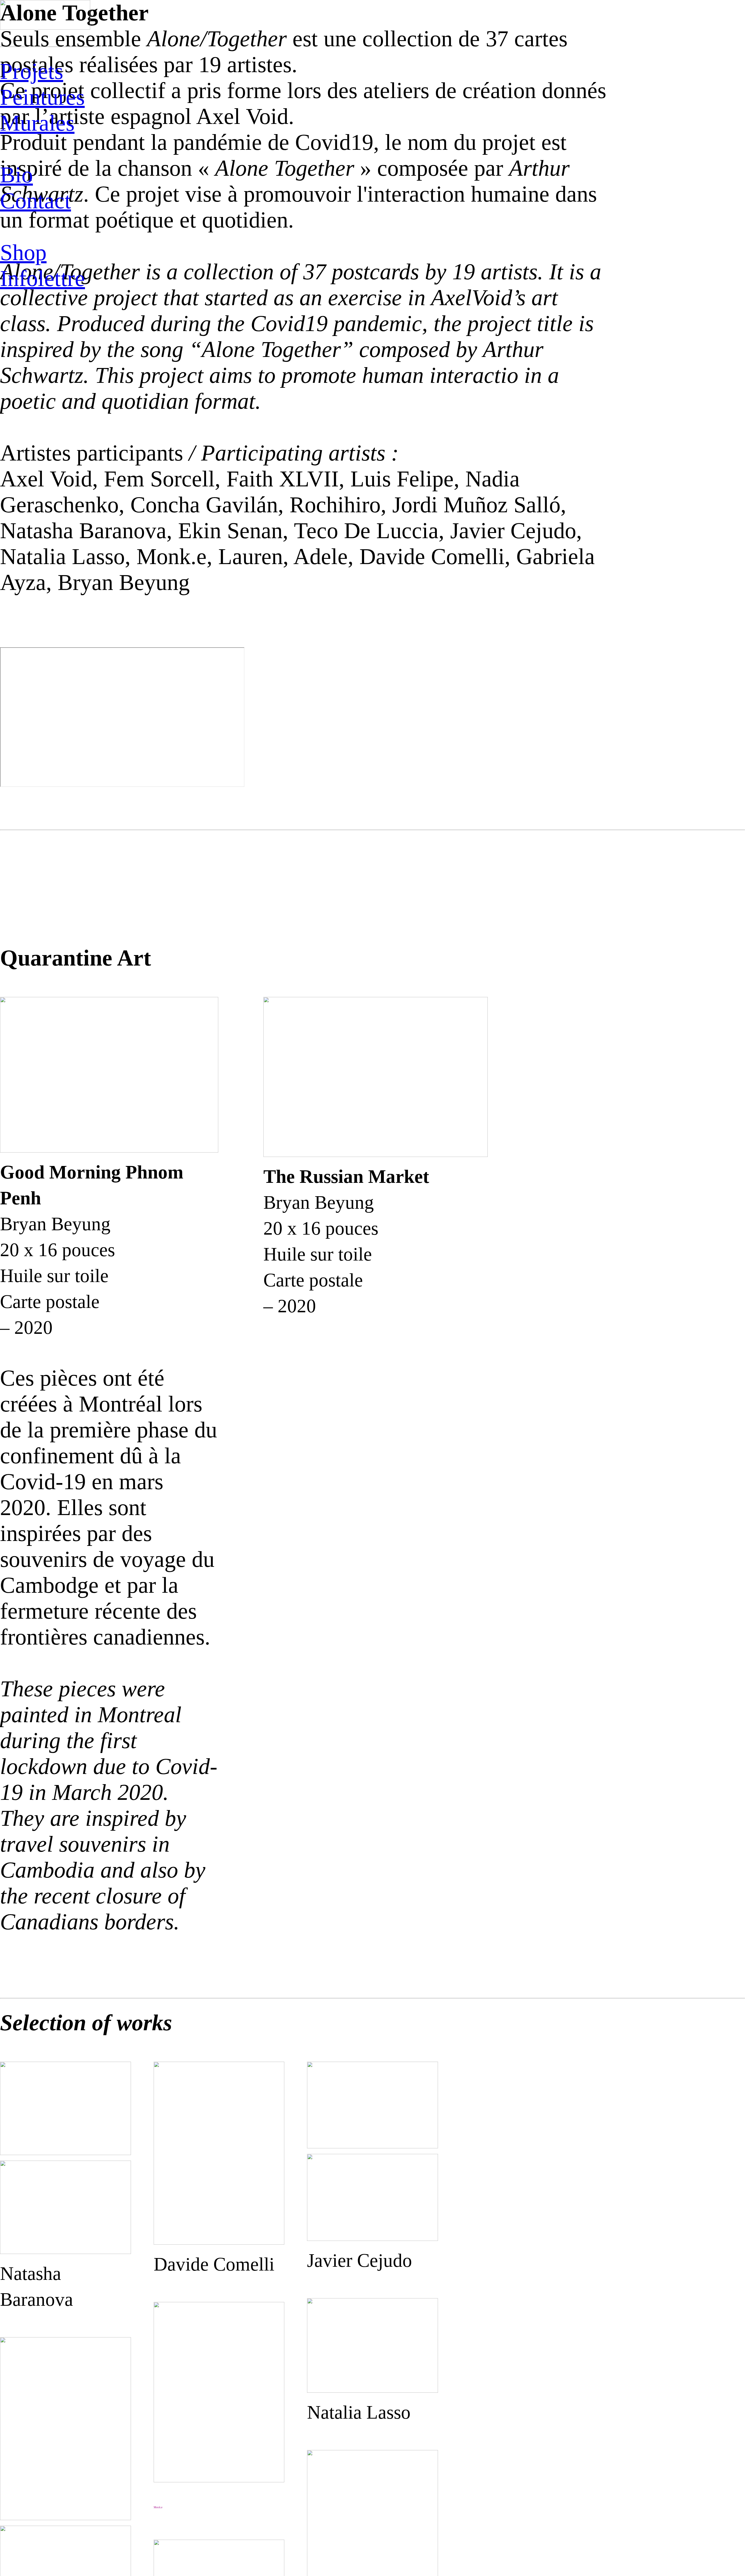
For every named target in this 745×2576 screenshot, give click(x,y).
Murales (37, 123)
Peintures (42, 97)
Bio (16, 175)
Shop (23, 253)
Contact (36, 201)
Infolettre (42, 278)
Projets (32, 71)
